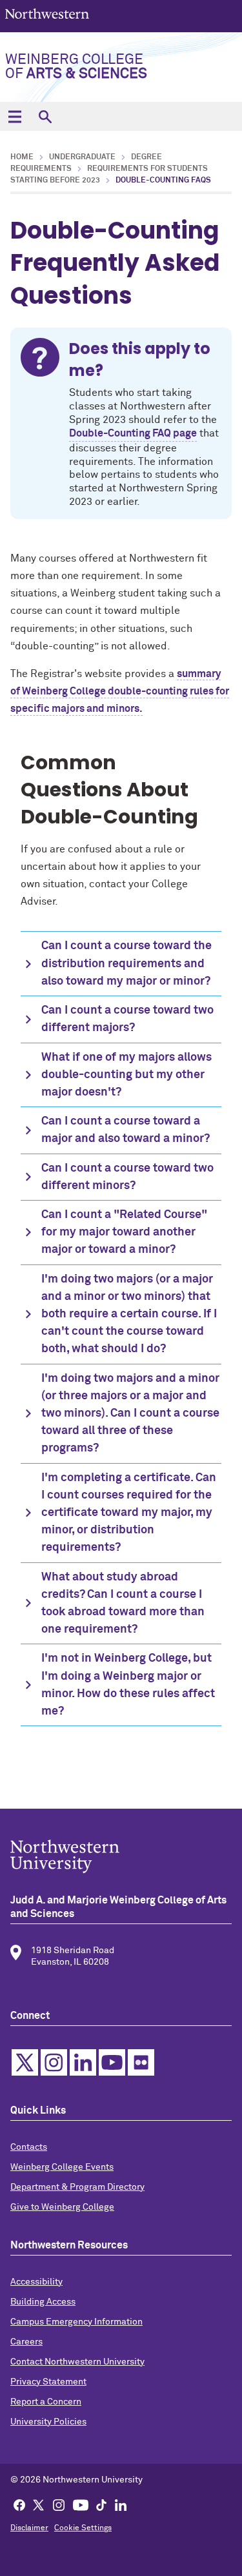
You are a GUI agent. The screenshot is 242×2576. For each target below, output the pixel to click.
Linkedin (83, 2062)
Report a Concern (46, 2402)
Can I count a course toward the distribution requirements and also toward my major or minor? (126, 963)
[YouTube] (81, 2504)
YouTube (112, 2062)
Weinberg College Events (62, 2167)
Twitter (25, 2062)
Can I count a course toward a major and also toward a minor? (126, 1130)
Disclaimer (29, 2528)
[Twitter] (39, 2504)
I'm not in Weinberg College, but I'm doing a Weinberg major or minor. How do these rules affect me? (128, 1685)
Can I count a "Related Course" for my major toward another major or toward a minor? (124, 1232)
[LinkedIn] (121, 2504)
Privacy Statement (48, 2382)
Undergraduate (82, 157)
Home (22, 157)
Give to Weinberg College (62, 2207)
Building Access (43, 2302)
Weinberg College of (76, 67)
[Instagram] (59, 2504)
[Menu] (15, 116)
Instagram (54, 2062)
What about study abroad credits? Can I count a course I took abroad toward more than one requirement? (123, 1604)
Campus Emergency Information (76, 2322)
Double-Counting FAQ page (133, 433)
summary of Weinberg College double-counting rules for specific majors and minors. (120, 691)
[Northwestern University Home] (47, 15)
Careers (26, 2342)
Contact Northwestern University (77, 2362)
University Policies (48, 2422)
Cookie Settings (83, 2528)
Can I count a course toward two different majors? (127, 1019)
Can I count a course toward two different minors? (127, 1177)
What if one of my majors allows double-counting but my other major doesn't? (126, 1075)
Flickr (141, 2062)
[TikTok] (101, 2504)
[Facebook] (19, 2504)
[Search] (45, 116)
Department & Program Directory (77, 2187)
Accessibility (36, 2282)
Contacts (29, 2147)
